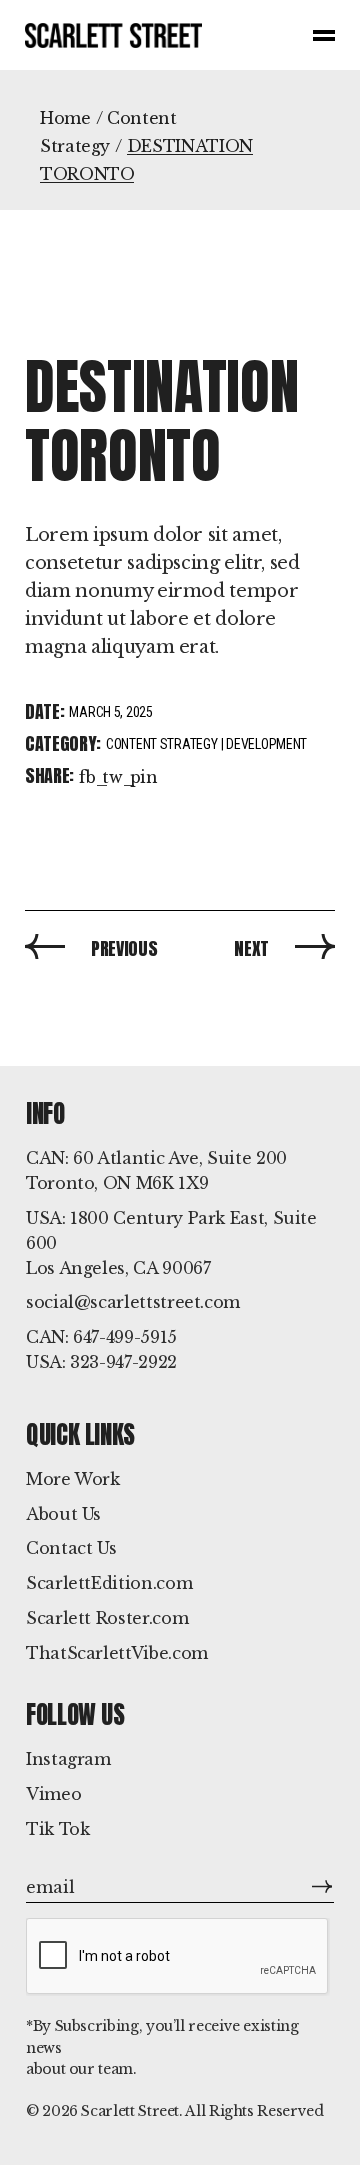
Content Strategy (162, 744)
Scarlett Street (130, 2111)
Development (266, 744)
